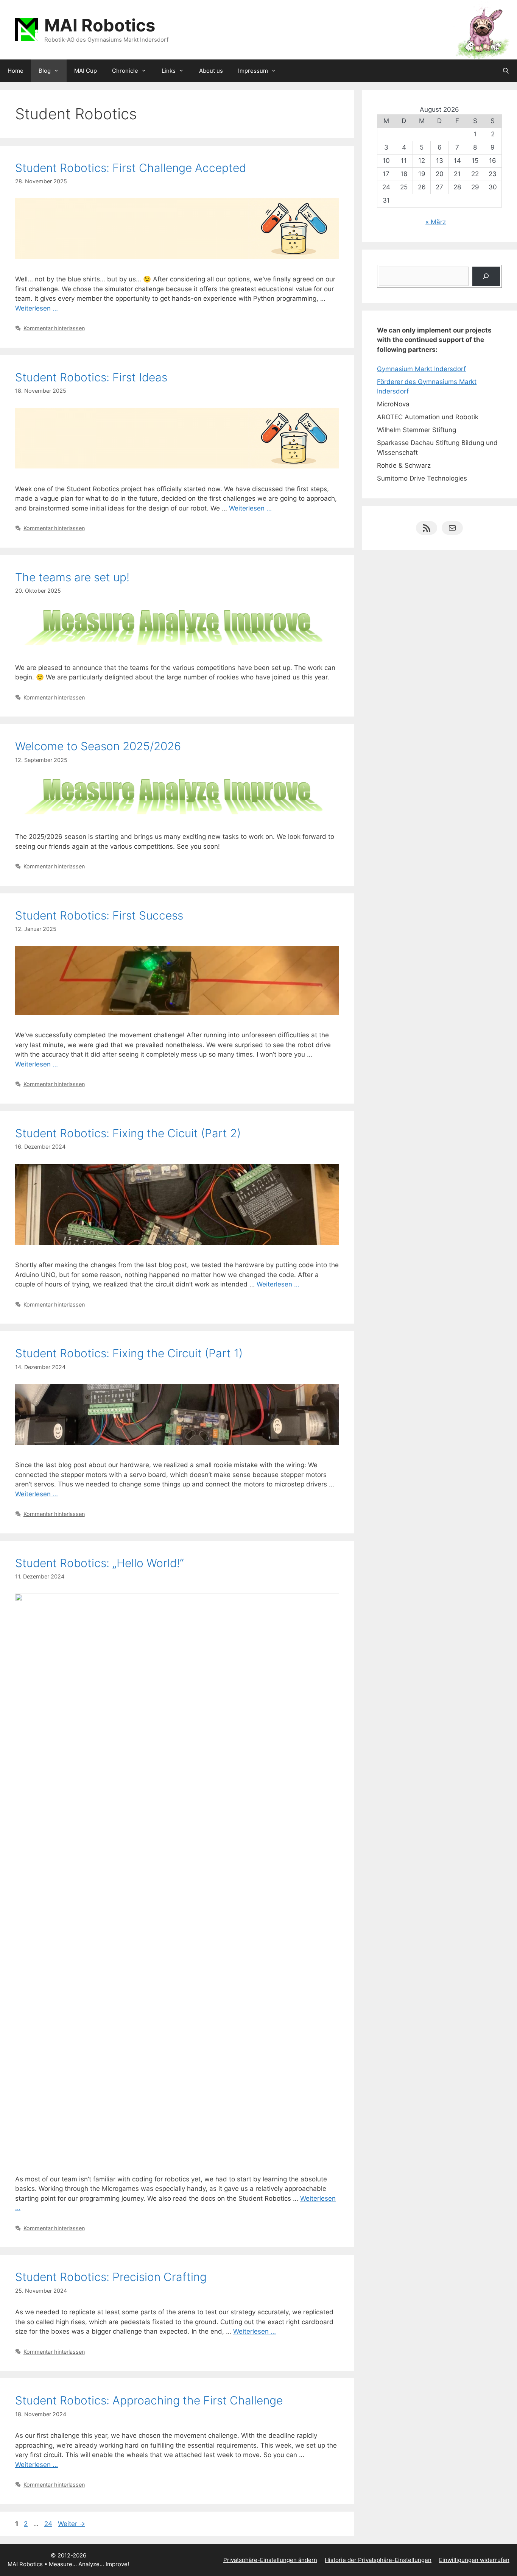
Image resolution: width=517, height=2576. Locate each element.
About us (211, 71)
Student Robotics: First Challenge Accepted (131, 168)
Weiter (72, 2524)
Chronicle (125, 71)
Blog (45, 71)
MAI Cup (86, 71)
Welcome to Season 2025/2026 (98, 746)
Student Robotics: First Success (99, 915)
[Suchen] (486, 276)
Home (16, 71)
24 (49, 2524)
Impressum (253, 71)
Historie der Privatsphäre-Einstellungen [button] (378, 2560)
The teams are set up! (72, 577)
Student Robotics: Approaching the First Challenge (149, 2400)
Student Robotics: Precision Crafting (111, 2277)
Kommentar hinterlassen (54, 328)
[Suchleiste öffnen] (506, 71)
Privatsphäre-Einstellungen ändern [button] (270, 2560)
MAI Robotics (100, 25)
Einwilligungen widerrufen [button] (474, 2560)
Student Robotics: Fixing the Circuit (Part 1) (129, 1353)
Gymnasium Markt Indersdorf (421, 369)
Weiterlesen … (37, 308)
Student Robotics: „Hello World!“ (100, 1563)
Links (169, 71)
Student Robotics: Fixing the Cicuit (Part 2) (128, 1133)
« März (436, 222)
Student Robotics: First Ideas (91, 377)
